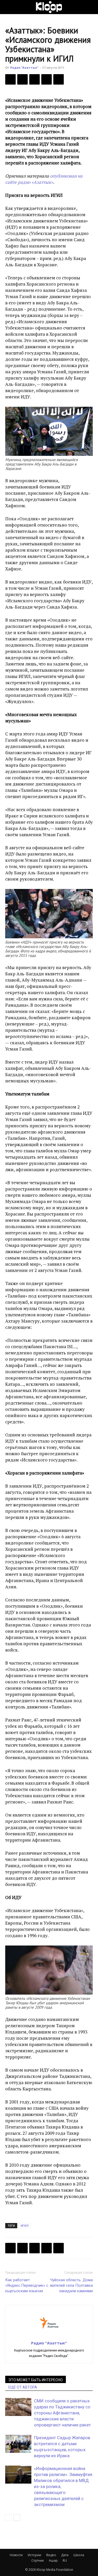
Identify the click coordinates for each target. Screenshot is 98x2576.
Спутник (38, 2560)
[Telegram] (47, 79)
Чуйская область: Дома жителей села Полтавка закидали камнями (71, 2285)
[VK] (34, 79)
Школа (79, 2555)
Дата (65, 2555)
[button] (9, 7)
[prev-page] (8, 2518)
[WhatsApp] (59, 79)
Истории (34, 2555)
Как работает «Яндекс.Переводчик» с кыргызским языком (27, 2285)
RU (65, 2560)
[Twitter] (22, 79)
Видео (51, 2555)
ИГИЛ (25, 2226)
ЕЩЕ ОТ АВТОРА (23, 2387)
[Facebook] (10, 79)
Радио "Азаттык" (24, 67)
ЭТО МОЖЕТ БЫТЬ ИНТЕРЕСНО (36, 2380)
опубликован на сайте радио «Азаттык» (44, 179)
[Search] (91, 7)
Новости (16, 2555)
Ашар (53, 2560)
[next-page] (17, 2518)
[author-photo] (49, 2336)
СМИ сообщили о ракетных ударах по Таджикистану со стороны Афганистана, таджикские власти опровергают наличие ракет (62, 2413)
